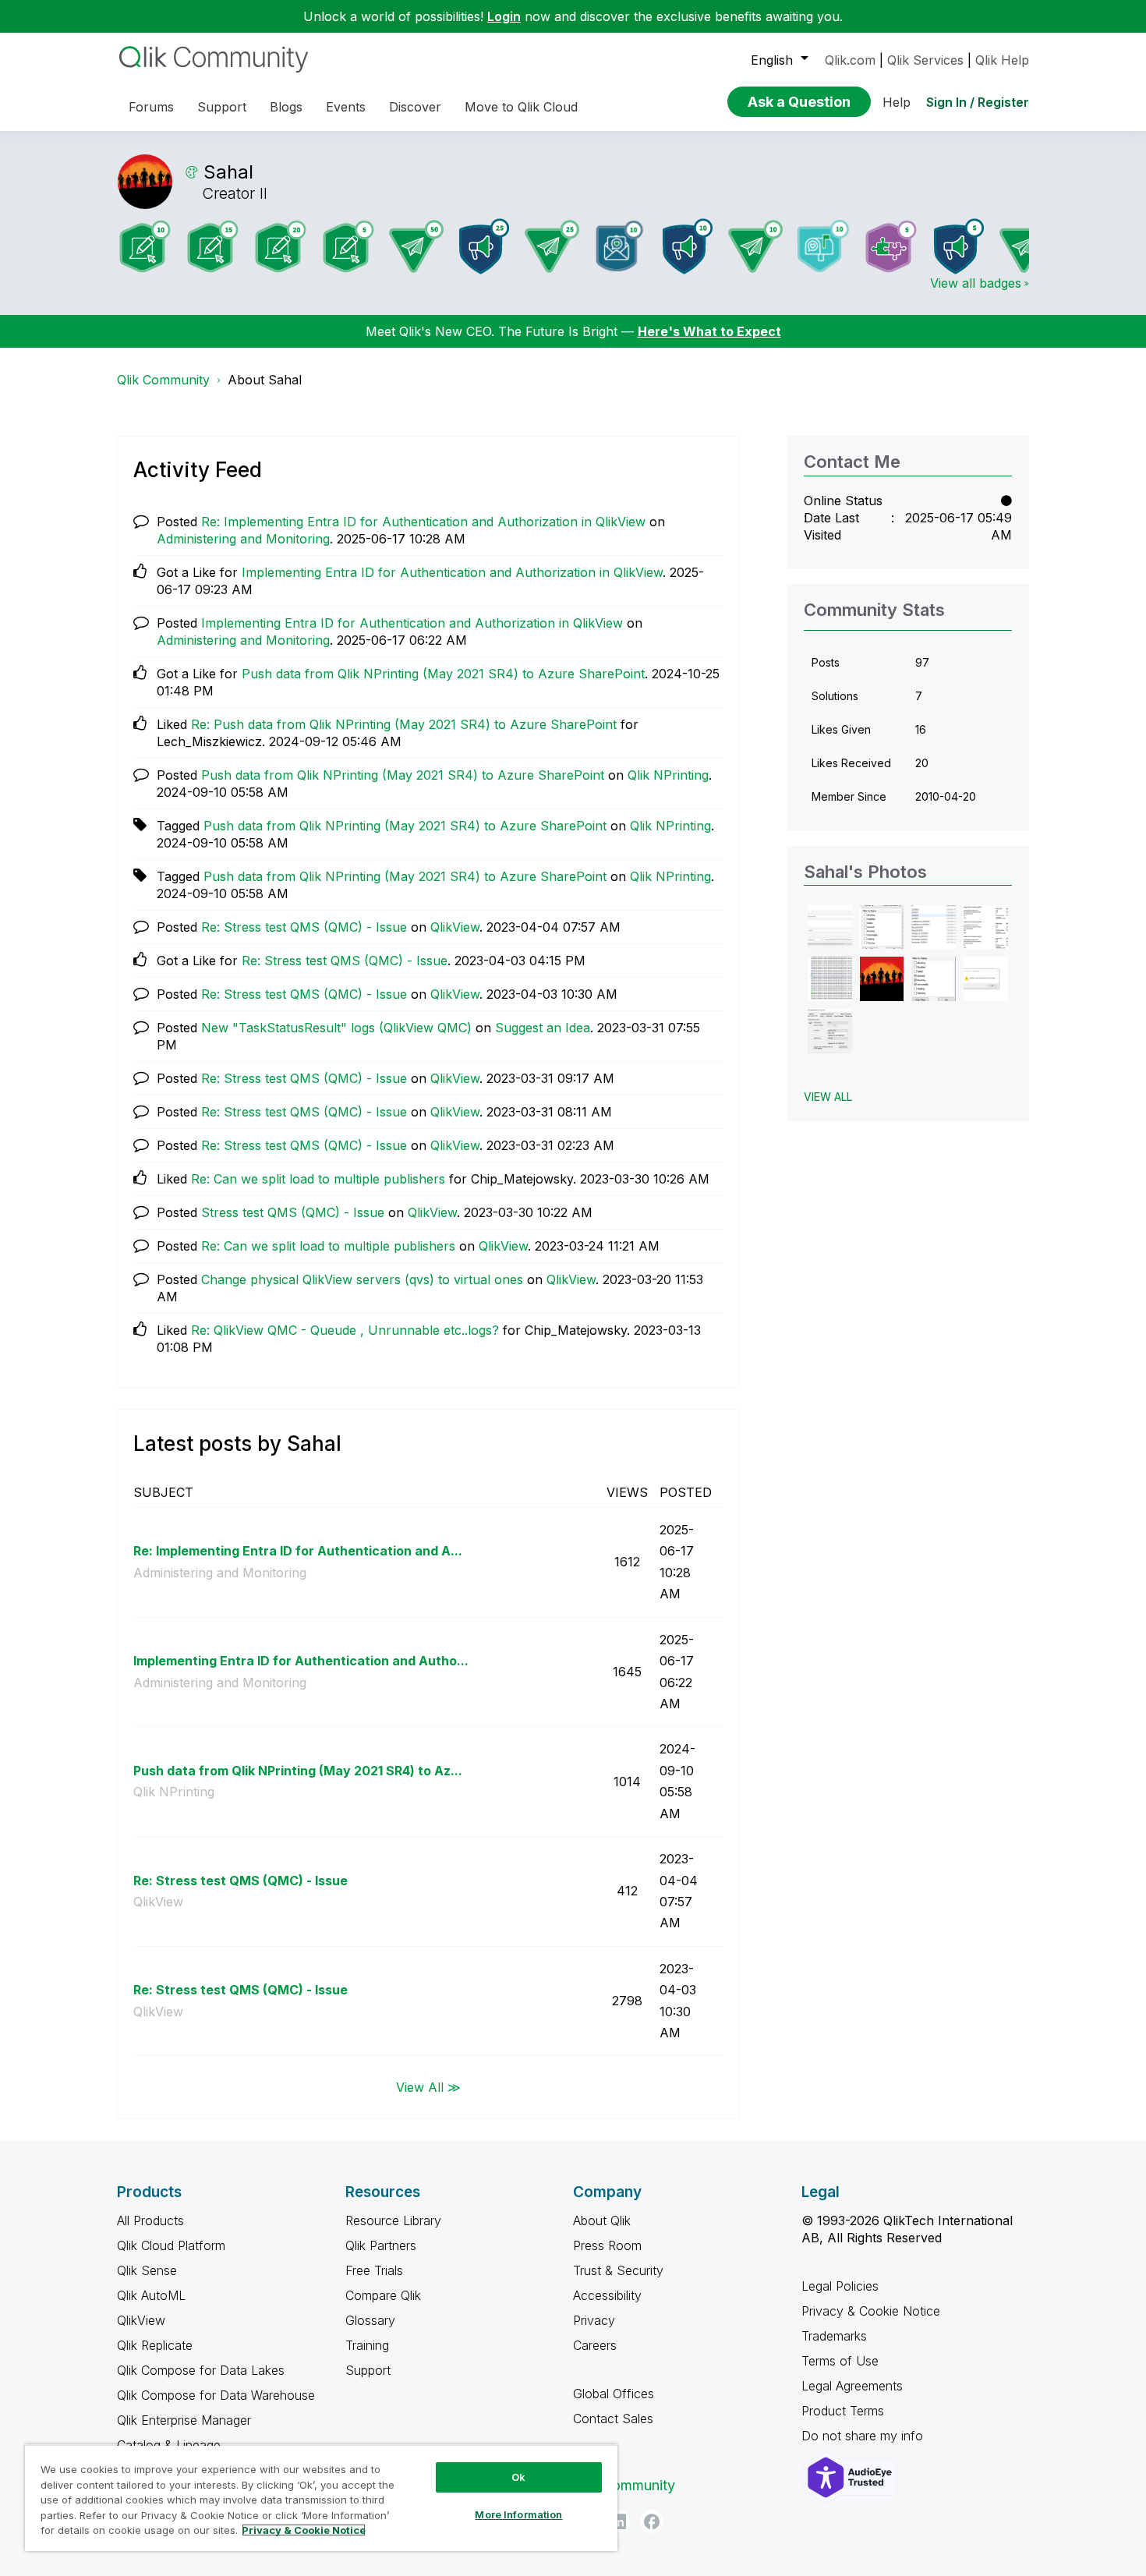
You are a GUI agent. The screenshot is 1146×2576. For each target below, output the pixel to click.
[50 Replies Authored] (416, 246)
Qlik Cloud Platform (171, 2245)
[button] (830, 927)
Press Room (607, 2245)
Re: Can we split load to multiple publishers (318, 1179)
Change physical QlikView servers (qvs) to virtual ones (362, 1279)
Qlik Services (925, 60)
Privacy (594, 2320)
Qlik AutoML (151, 2295)
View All (828, 1097)
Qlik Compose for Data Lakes (201, 2370)
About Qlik (602, 2220)
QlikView (455, 927)
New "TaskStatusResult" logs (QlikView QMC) (336, 1028)
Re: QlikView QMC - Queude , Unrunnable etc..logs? (345, 1330)
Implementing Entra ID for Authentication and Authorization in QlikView (452, 572)
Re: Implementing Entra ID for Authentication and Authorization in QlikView (423, 522)
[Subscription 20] (281, 246)
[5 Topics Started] (959, 246)
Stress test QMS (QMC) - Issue (293, 1212)
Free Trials (374, 2270)
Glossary (370, 2320)
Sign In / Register (978, 102)
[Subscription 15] (213, 246)
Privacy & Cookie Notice (871, 2311)
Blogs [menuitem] (286, 107)
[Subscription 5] (348, 246)
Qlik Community (163, 380)
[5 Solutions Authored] (891, 246)
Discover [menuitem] (415, 107)
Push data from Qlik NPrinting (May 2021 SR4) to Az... (298, 1771)
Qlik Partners (381, 2245)
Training (367, 2345)
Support (368, 2370)
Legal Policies (840, 2286)
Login (504, 16)
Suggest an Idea (543, 1028)
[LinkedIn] (618, 2521)
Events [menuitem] (346, 107)
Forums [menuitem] (151, 107)
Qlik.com (850, 60)
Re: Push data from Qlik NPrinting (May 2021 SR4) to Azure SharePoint (404, 724)
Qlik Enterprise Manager (184, 2420)
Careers (595, 2345)
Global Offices (614, 2394)
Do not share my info (864, 2436)
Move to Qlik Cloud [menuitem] (521, 107)
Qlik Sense (147, 2270)
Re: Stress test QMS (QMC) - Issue (304, 927)
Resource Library (393, 2220)
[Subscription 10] (145, 246)
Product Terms (843, 2411)
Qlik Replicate (155, 2345)
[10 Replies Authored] (755, 246)
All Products (150, 2220)
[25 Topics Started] (484, 246)
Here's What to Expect (709, 331)
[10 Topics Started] (688, 246)
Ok (518, 2477)
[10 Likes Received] (620, 246)
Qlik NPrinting (668, 775)
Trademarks (834, 2336)
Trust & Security (618, 2270)
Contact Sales (613, 2419)
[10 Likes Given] (823, 246)
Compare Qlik (383, 2295)
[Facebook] (652, 2521)
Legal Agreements (852, 2386)
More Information (518, 2514)
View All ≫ (428, 2086)
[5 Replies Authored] (1027, 246)
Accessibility (607, 2295)
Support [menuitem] (222, 107)
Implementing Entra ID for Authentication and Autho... (301, 1661)
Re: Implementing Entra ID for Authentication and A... (298, 1551)
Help (897, 102)
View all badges (976, 283)
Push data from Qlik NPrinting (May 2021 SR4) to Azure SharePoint (443, 674)
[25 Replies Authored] (552, 246)
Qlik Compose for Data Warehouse (216, 2395)
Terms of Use (840, 2361)
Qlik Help (1002, 60)
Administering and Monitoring (243, 539)
